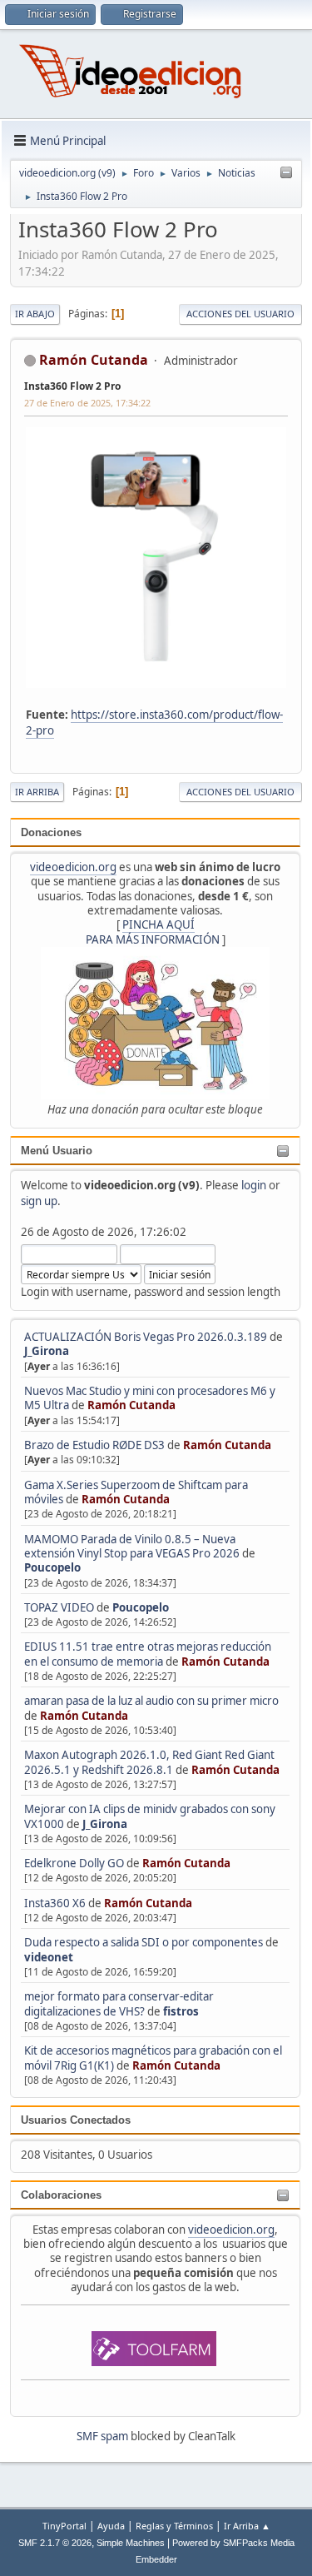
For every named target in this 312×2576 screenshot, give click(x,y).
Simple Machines (131, 2543)
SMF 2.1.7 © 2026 (55, 2543)
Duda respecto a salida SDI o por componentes (144, 1942)
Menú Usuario (57, 1151)
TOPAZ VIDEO (59, 1607)
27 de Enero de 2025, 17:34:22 (87, 403)
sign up (39, 1201)
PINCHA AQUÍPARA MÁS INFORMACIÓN (153, 932)
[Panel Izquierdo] (286, 173)
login (254, 1185)
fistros (181, 2011)
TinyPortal (64, 2526)
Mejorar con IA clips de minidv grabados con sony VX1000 (150, 1816)
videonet (49, 1957)
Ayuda (111, 2526)
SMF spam (102, 2436)
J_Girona (47, 1351)
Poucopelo (52, 1567)
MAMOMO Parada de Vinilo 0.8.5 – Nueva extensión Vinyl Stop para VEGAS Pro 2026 (132, 1546)
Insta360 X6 (55, 1903)
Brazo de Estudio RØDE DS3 (94, 1445)
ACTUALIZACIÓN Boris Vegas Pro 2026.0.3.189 (146, 1337)
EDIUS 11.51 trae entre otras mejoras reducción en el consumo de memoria (148, 1654)
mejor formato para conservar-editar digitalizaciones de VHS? (119, 2003)
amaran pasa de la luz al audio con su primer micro (151, 1701)
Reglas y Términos (174, 2526)
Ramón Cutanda (131, 1405)
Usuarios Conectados (76, 2120)
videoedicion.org (73, 867)
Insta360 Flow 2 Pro (72, 386)
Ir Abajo (35, 314)
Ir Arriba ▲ (247, 2526)
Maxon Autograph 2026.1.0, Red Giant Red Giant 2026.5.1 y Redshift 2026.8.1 (149, 1762)
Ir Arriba (37, 792)
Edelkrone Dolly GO (74, 1863)
